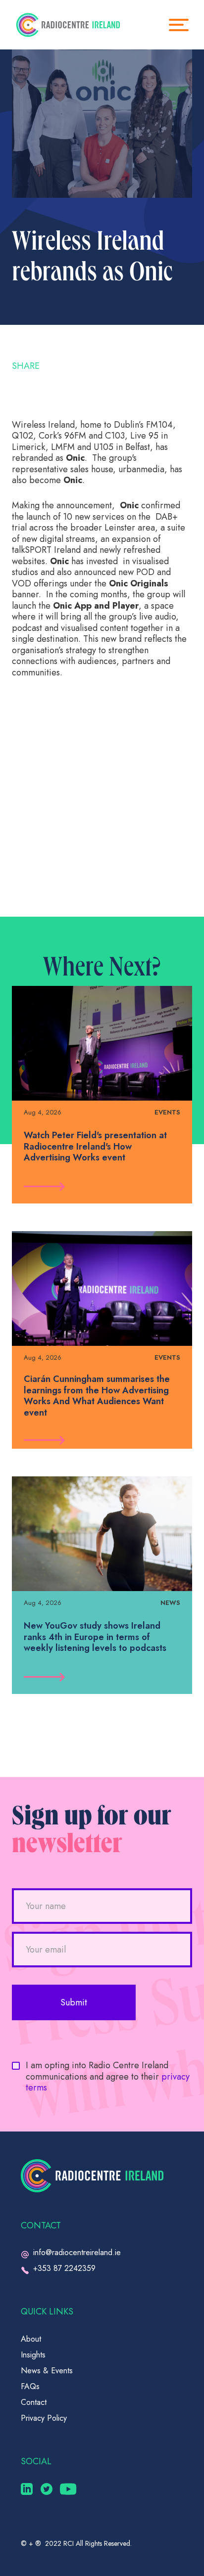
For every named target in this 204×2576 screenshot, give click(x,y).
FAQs (30, 2386)
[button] (184, 25)
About (31, 2339)
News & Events (47, 2371)
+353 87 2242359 (64, 2268)
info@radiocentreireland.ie (77, 2252)
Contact (34, 2402)
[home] (68, 25)
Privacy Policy (44, 2418)
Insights (33, 2355)
